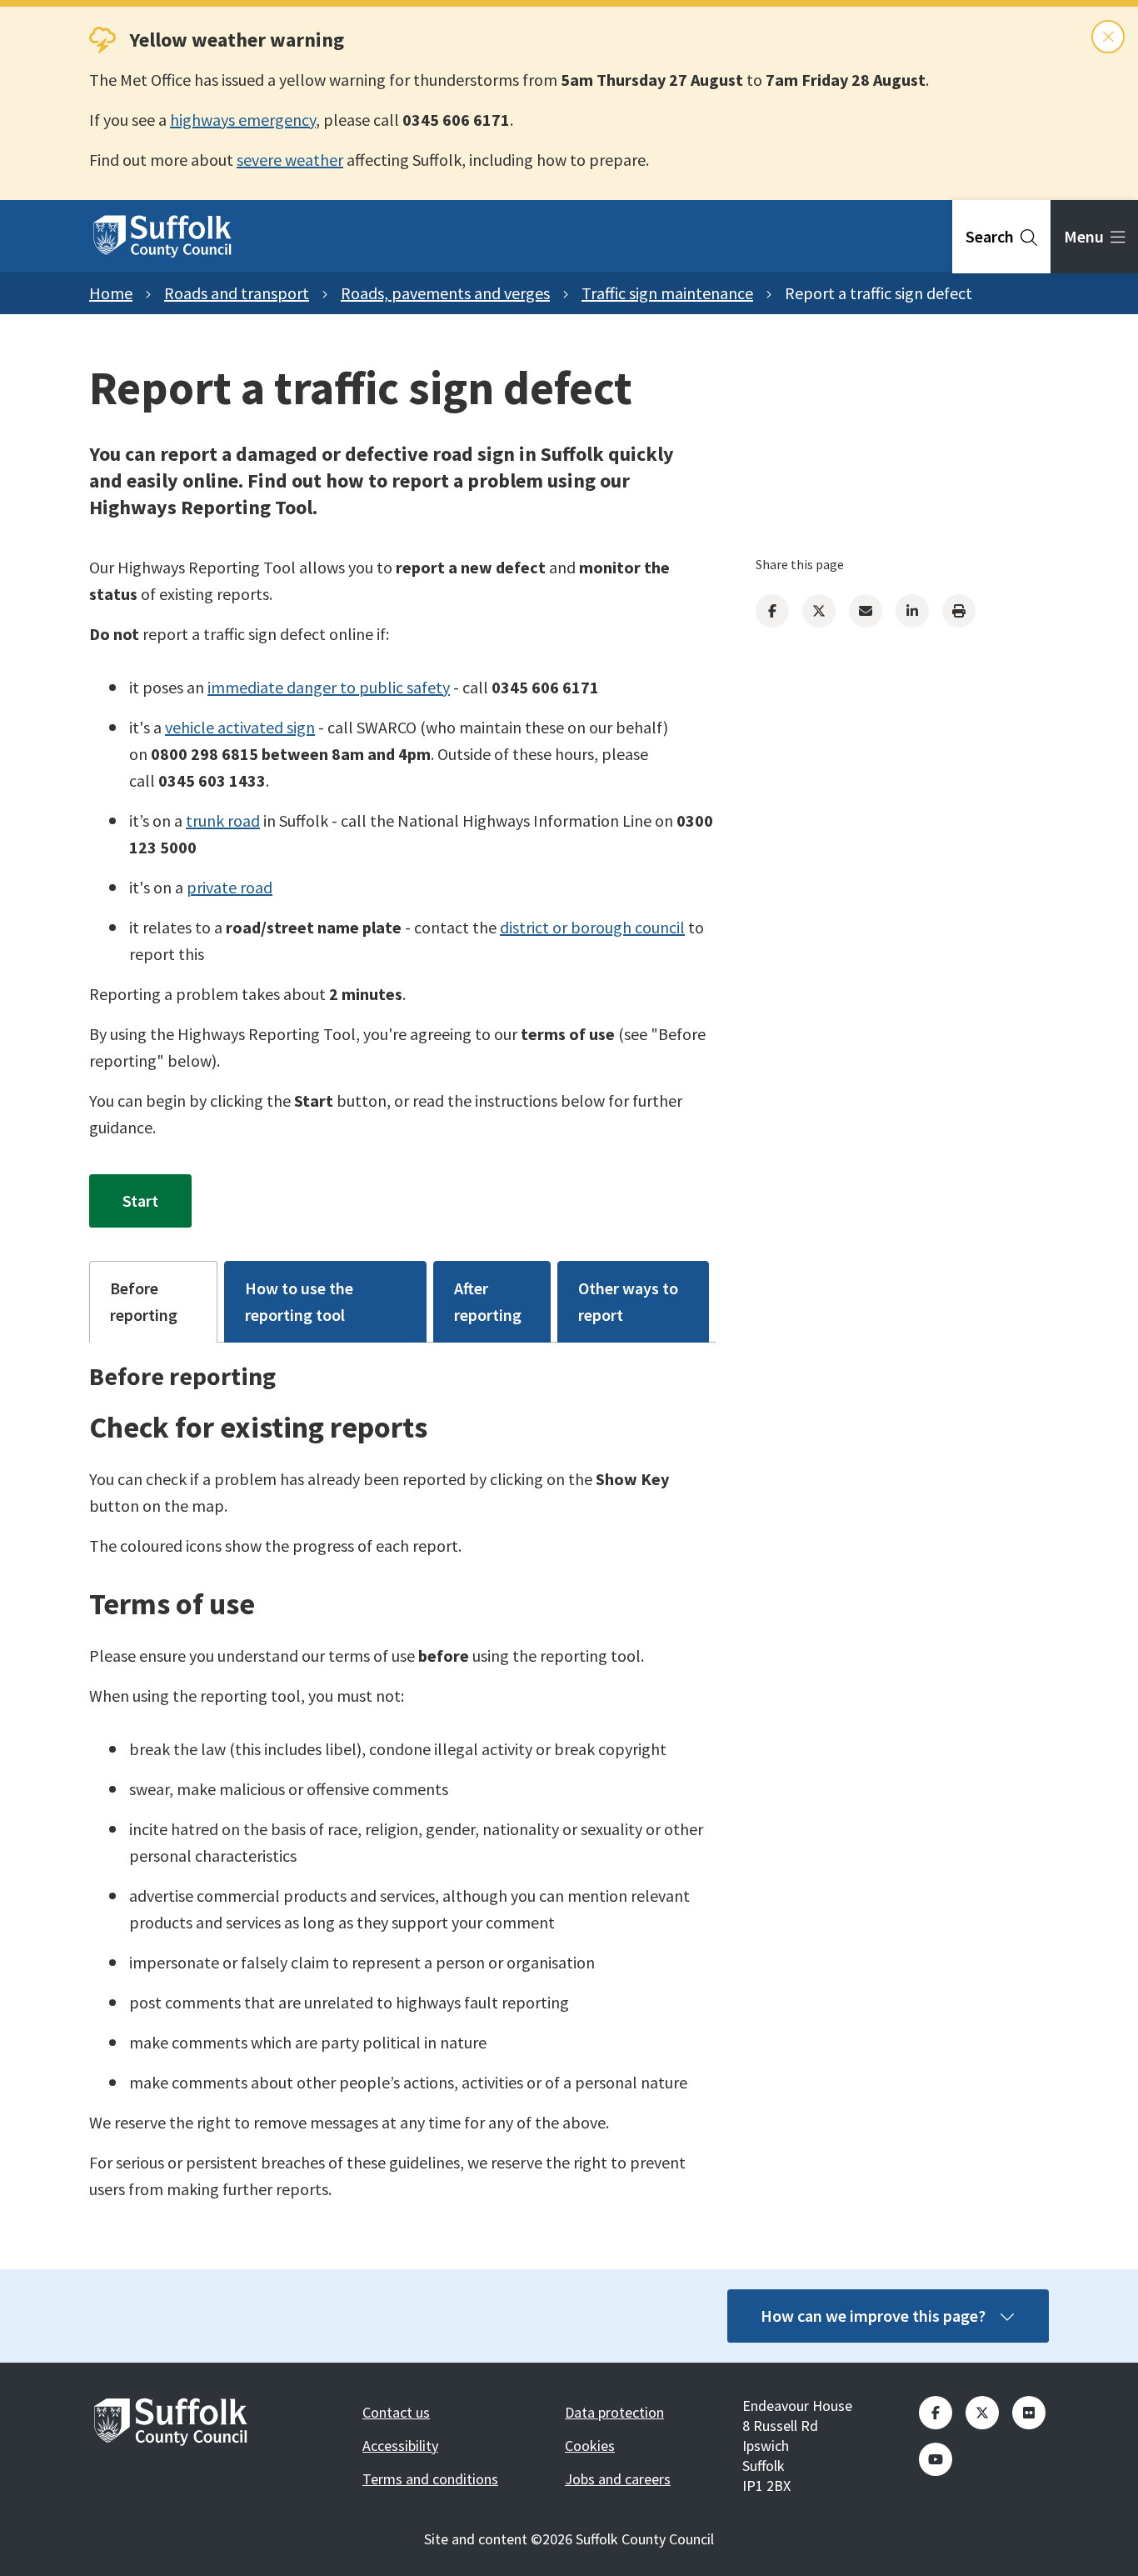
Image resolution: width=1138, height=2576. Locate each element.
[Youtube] (936, 2459)
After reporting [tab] (488, 1301)
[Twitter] (819, 611)
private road (230, 887)
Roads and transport (237, 293)
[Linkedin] (912, 611)
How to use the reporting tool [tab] (299, 1301)
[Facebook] (772, 611)
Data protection (614, 2412)
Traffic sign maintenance (667, 293)
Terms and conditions (430, 2479)
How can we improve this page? (873, 2316)
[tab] (1001, 237)
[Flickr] (1029, 2413)
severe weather (290, 160)
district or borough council (592, 927)
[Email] (866, 611)
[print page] (959, 611)
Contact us (396, 2412)
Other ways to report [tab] (628, 1301)
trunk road (223, 820)
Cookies (590, 2446)
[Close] (1108, 37)
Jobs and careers (618, 2479)
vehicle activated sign (240, 727)
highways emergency (243, 120)
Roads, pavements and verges (445, 293)
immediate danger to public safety (329, 687)
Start (140, 1200)
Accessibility (400, 2446)
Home (111, 293)
